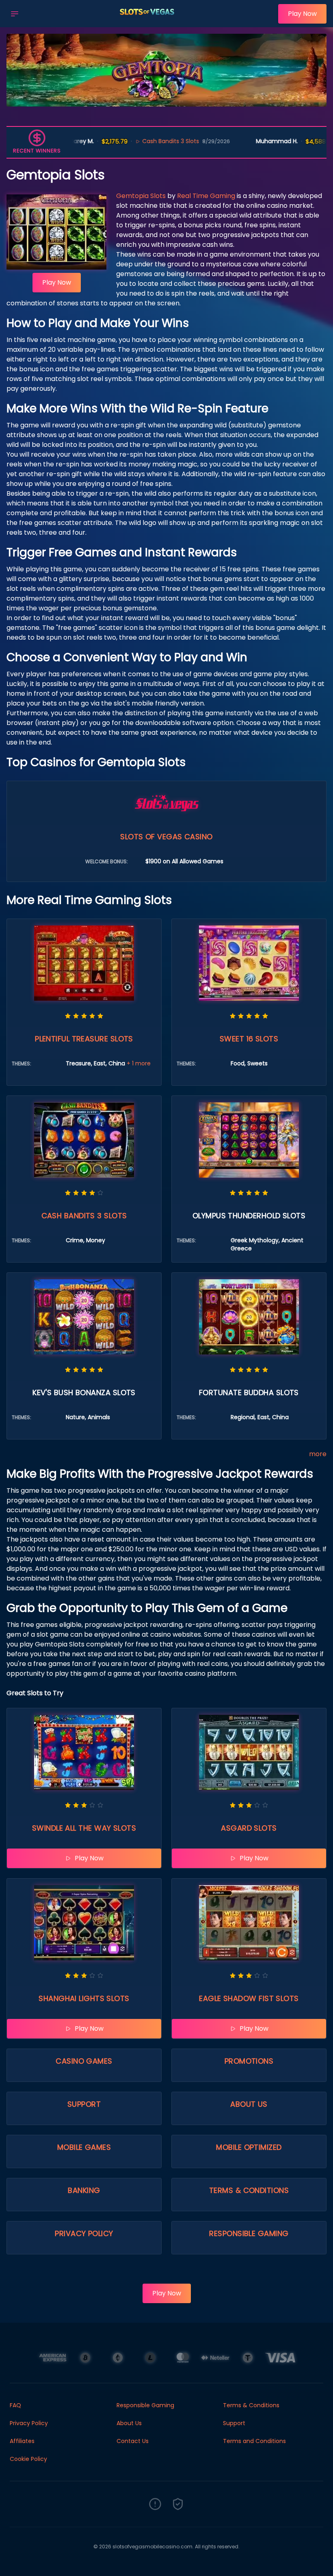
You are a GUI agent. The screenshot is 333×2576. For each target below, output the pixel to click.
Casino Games (84, 2061)
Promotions (249, 2061)
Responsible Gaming (249, 2233)
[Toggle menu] (15, 14)
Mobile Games (84, 2147)
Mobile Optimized (249, 2147)
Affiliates (22, 2441)
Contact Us (133, 2441)
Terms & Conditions (249, 2190)
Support (84, 2104)
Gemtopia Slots (141, 196)
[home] (151, 22)
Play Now (302, 14)
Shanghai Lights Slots (84, 1998)
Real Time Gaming (206, 196)
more (318, 1454)
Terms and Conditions (254, 2441)
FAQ (15, 2405)
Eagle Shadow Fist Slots (249, 1998)
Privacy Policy (84, 2233)
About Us (249, 2104)
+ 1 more (139, 1063)
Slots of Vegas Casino (166, 837)
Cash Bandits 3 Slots (119, 141)
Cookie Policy (28, 2459)
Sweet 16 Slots (249, 1039)
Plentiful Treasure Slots (84, 1039)
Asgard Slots (249, 1828)
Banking (84, 2190)
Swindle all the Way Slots (84, 1828)
